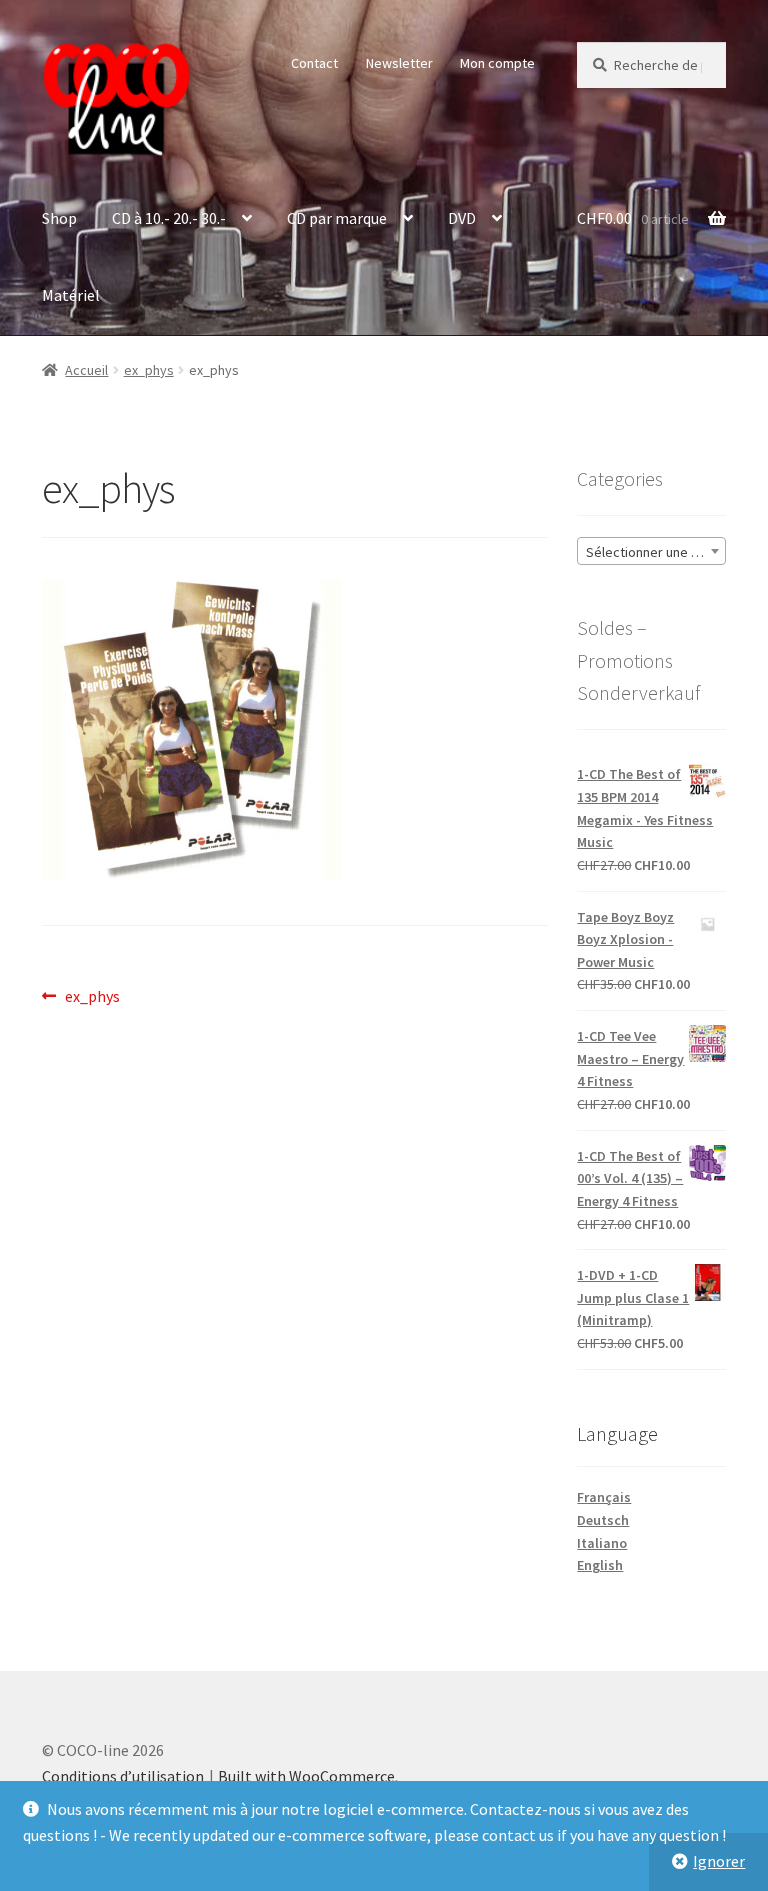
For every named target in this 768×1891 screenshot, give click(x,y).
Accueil (86, 370)
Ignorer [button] (719, 1861)
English (600, 1565)
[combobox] (651, 551)
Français (604, 1497)
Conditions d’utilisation (123, 1776)
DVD (462, 218)
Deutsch (603, 1520)
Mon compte (497, 63)
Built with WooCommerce (306, 1776)
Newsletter (399, 63)
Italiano (602, 1543)
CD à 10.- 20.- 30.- (169, 218)
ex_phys (149, 370)
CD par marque (337, 218)
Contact (314, 63)
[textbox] (651, 552)
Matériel (71, 295)
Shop (59, 218)
